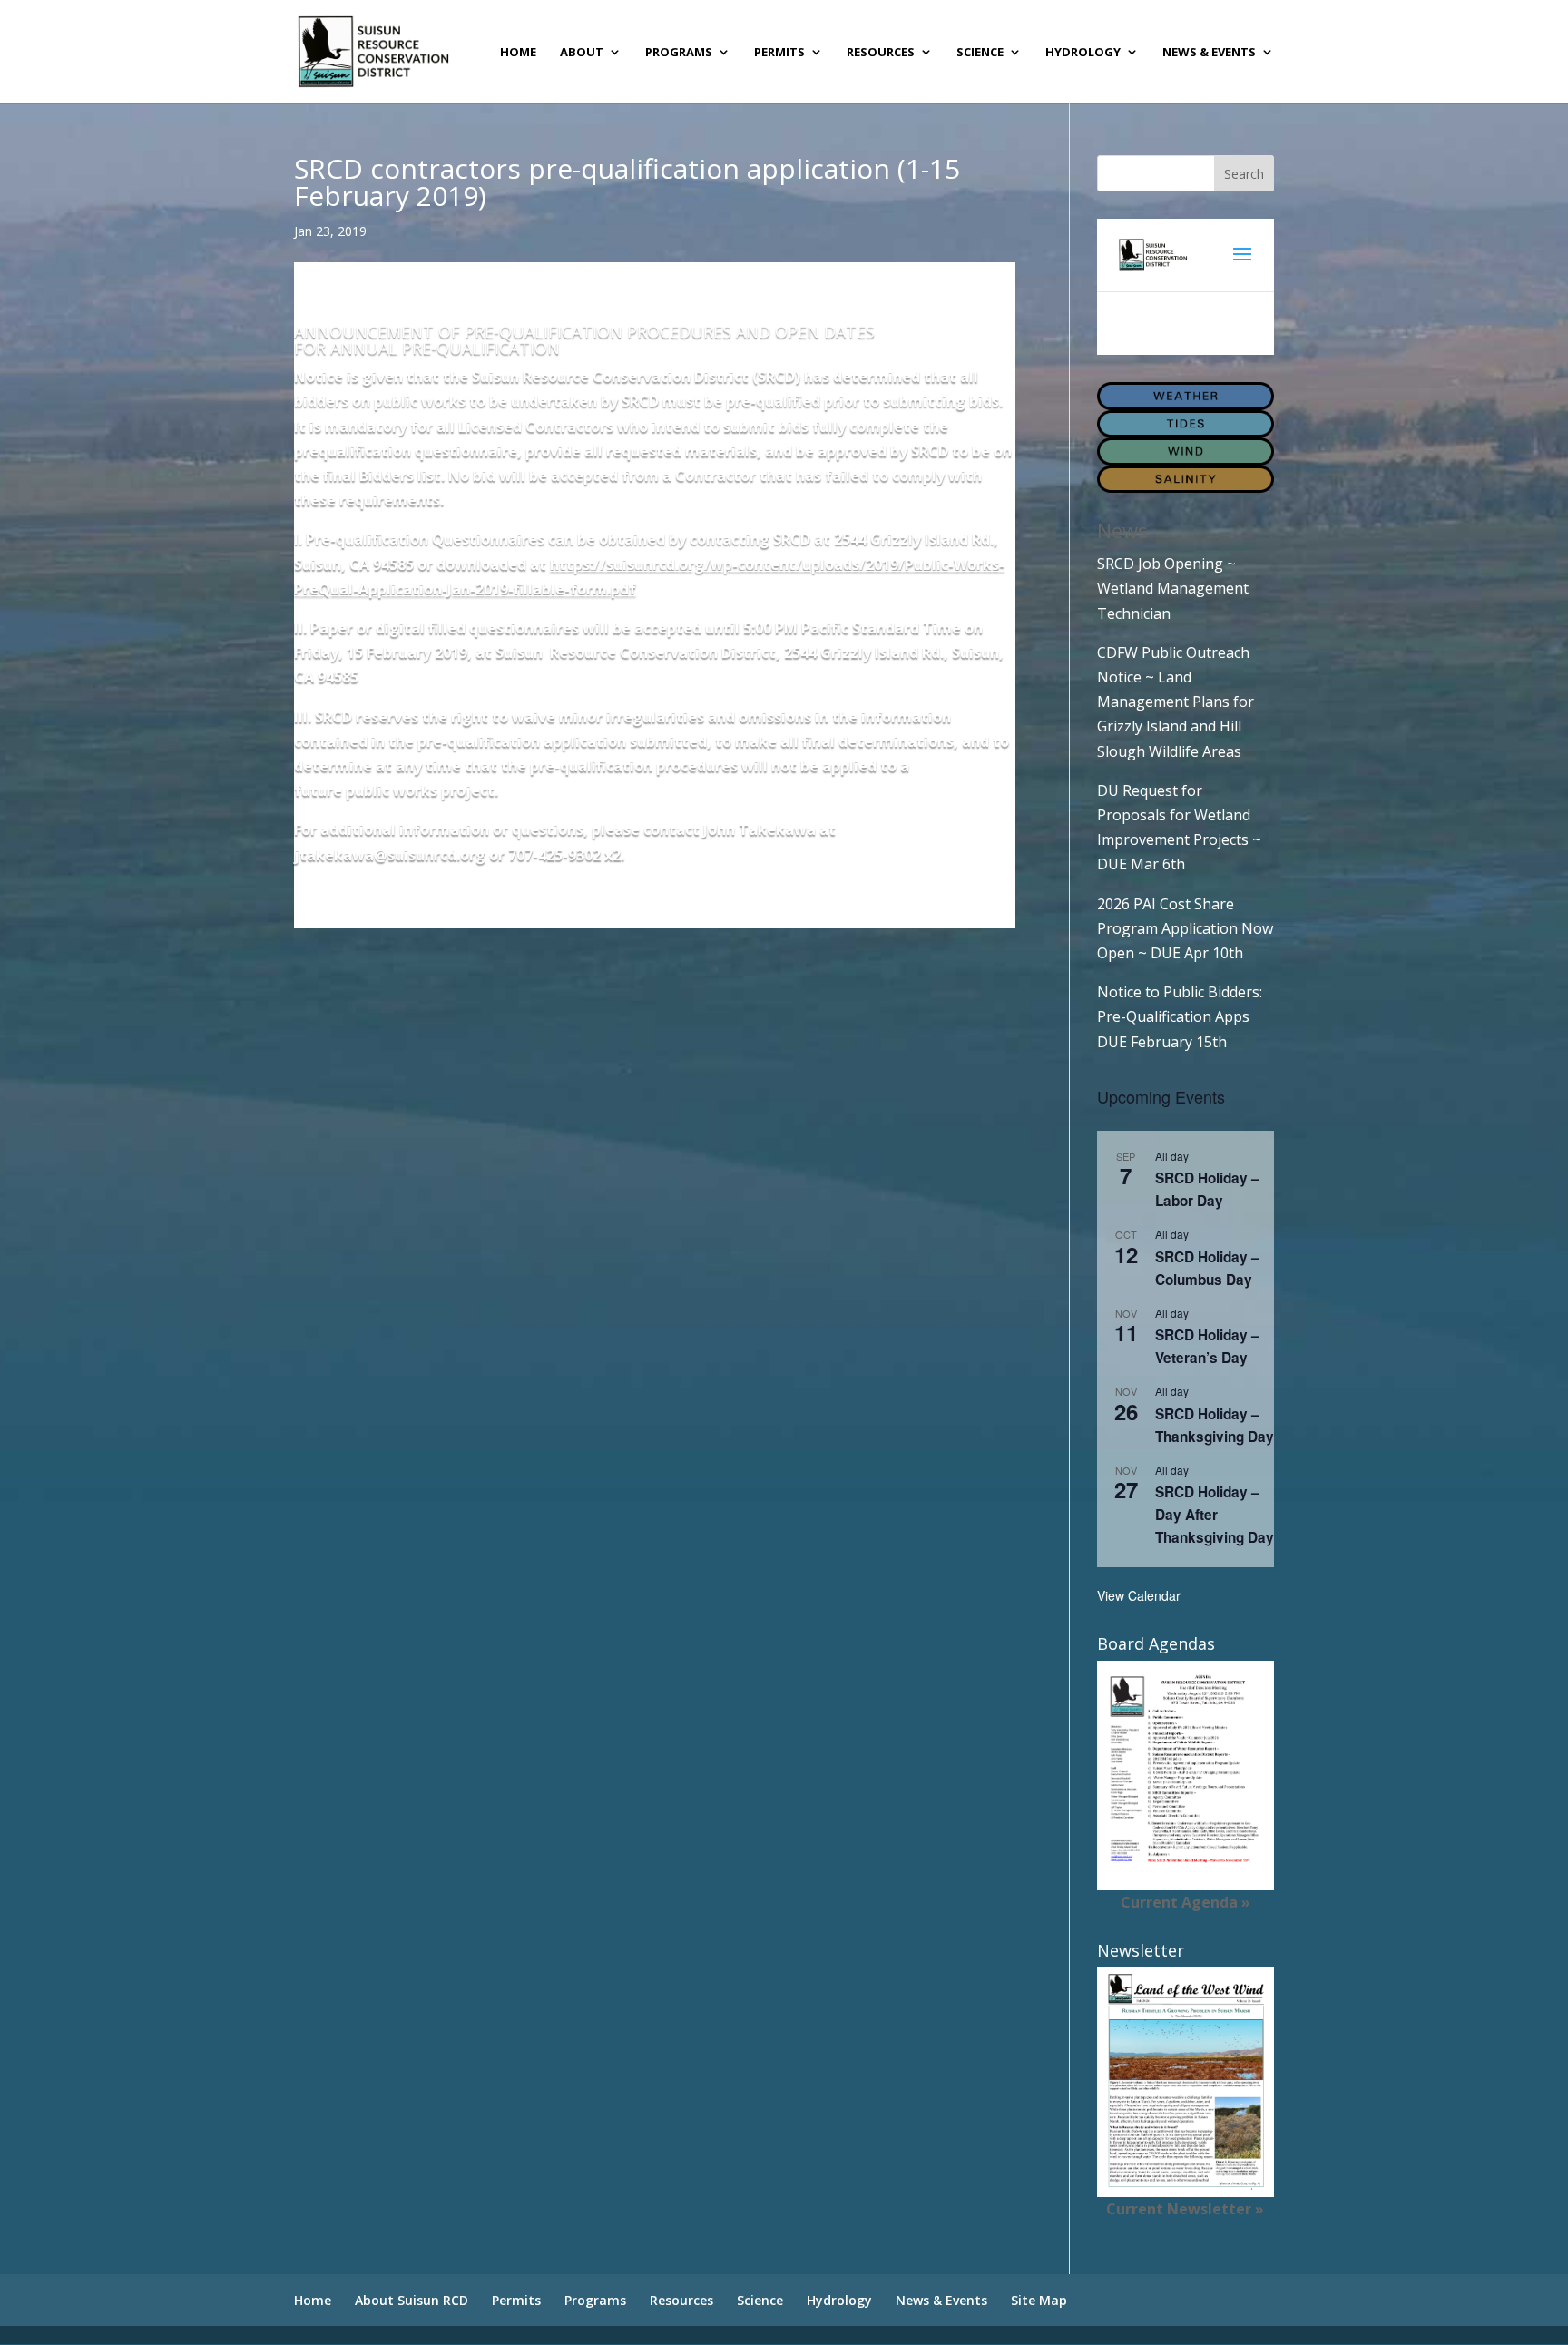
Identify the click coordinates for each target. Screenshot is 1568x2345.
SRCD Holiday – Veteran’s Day (1207, 1346)
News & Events (1209, 53)
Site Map (1039, 2300)
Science (980, 53)
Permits (779, 53)
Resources (881, 53)
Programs (679, 53)
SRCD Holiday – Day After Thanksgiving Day (1215, 1515)
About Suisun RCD (412, 2300)
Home (518, 53)
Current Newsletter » (1185, 2209)
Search (1244, 174)
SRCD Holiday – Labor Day (1207, 1189)
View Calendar (1139, 1595)
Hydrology (1083, 53)
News (1122, 530)
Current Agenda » (1186, 1902)
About (582, 53)
